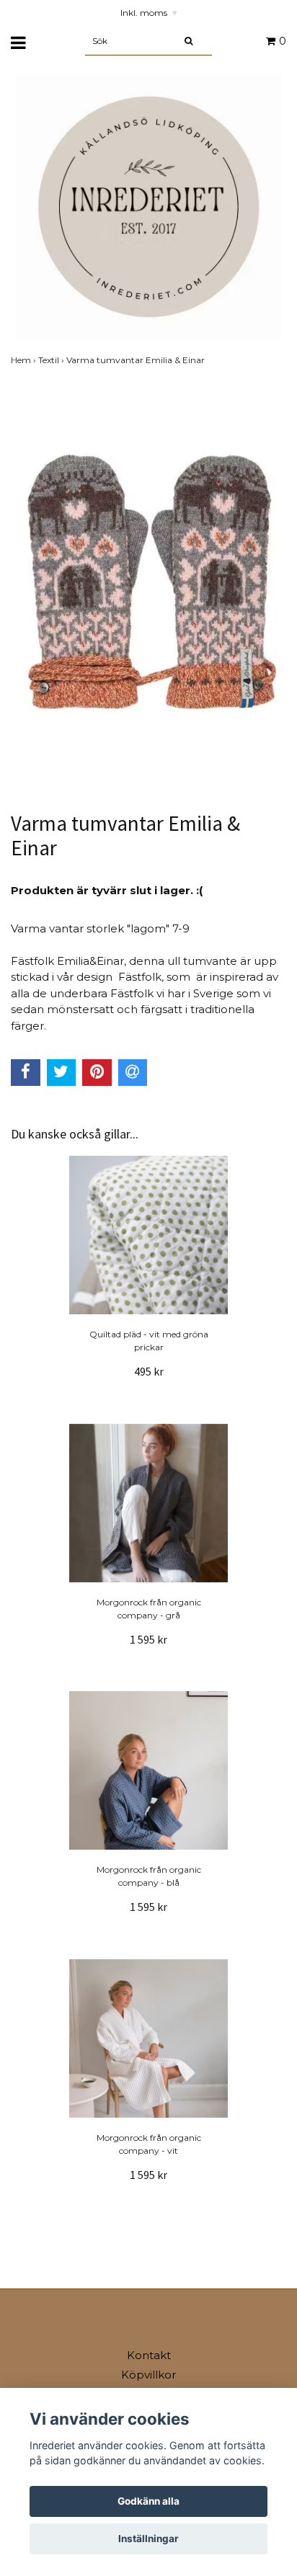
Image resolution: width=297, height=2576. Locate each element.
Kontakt (149, 2355)
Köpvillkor (148, 2375)
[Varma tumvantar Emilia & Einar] (148, 585)
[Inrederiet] (148, 206)
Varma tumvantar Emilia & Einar (137, 360)
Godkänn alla (148, 2501)
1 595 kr (148, 1639)
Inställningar (148, 2539)
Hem (25, 360)
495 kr (149, 1371)
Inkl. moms (149, 13)
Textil (52, 360)
